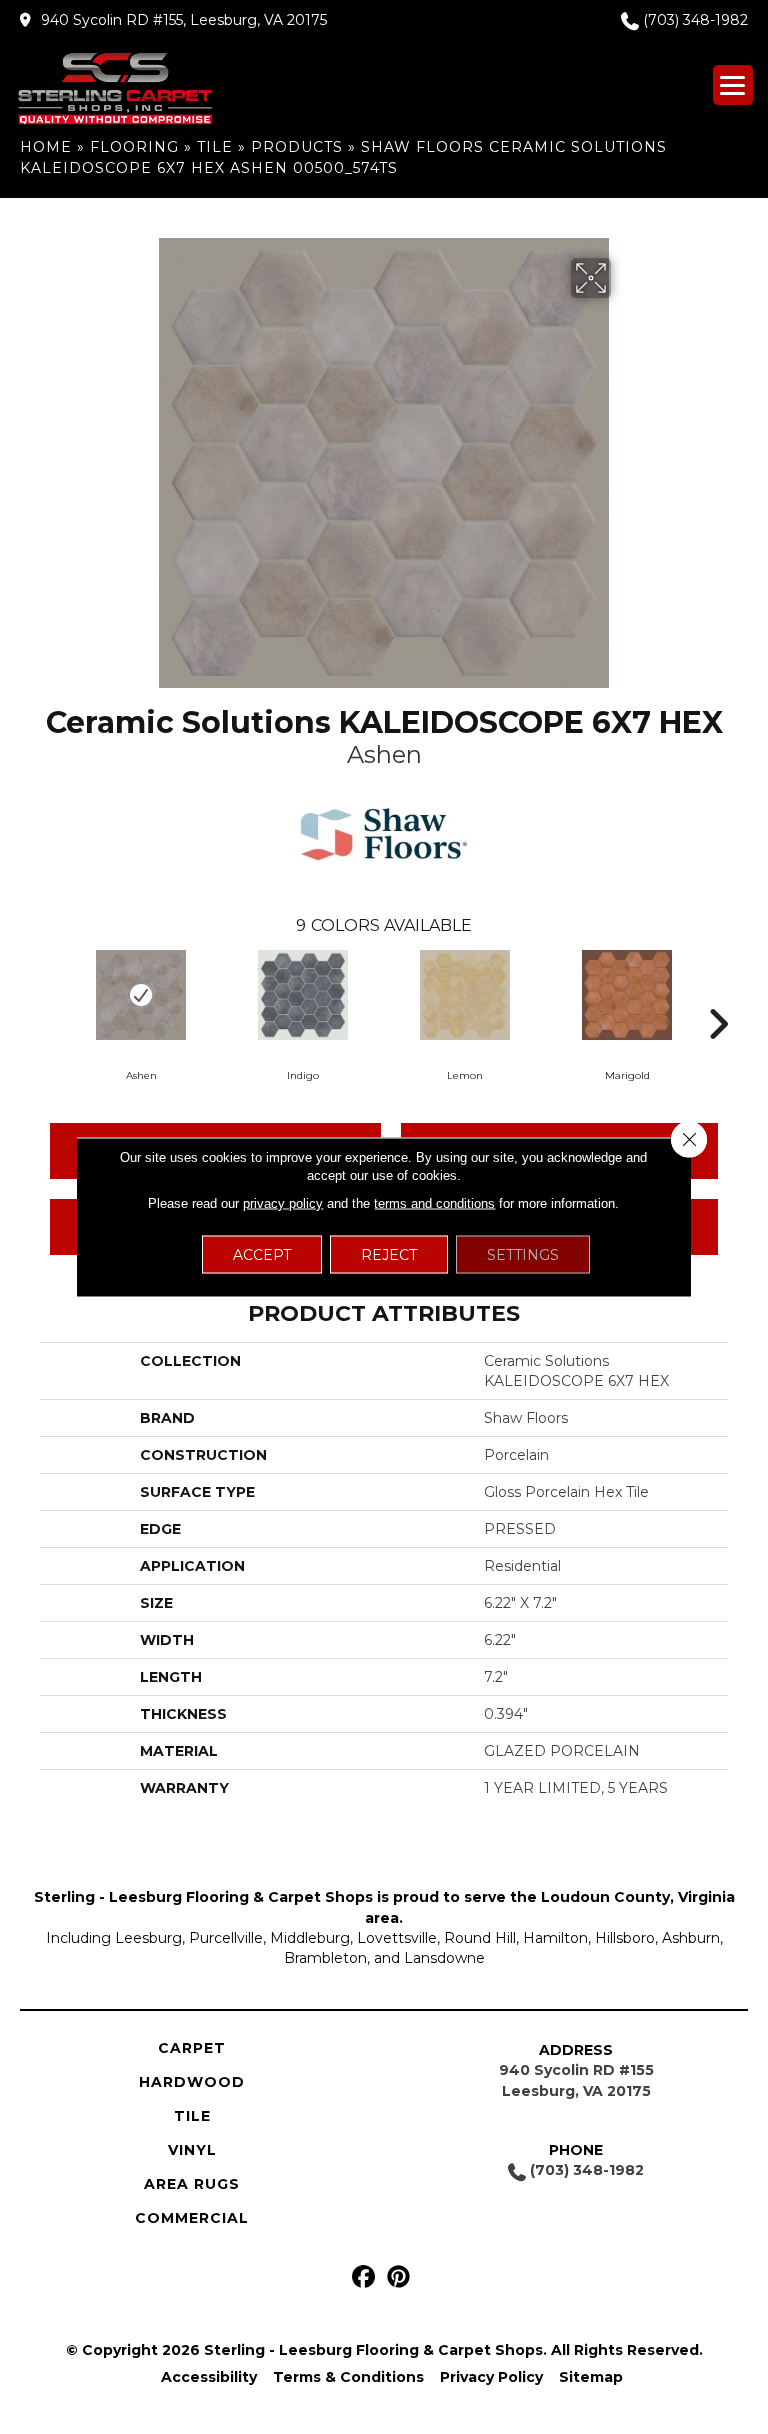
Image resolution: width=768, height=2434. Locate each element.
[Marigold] (627, 995)
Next (718, 994)
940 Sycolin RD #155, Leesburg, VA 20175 (184, 20)
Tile (215, 147)
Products (297, 147)
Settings (523, 1255)
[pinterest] (398, 2277)
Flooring (134, 147)
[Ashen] (141, 995)
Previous (50, 994)
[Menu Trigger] (733, 85)
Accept (262, 1255)
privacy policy (283, 1203)
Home (46, 147)
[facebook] (363, 2277)
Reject (389, 1255)
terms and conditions (434, 1203)
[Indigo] (303, 995)
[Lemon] (465, 995)
